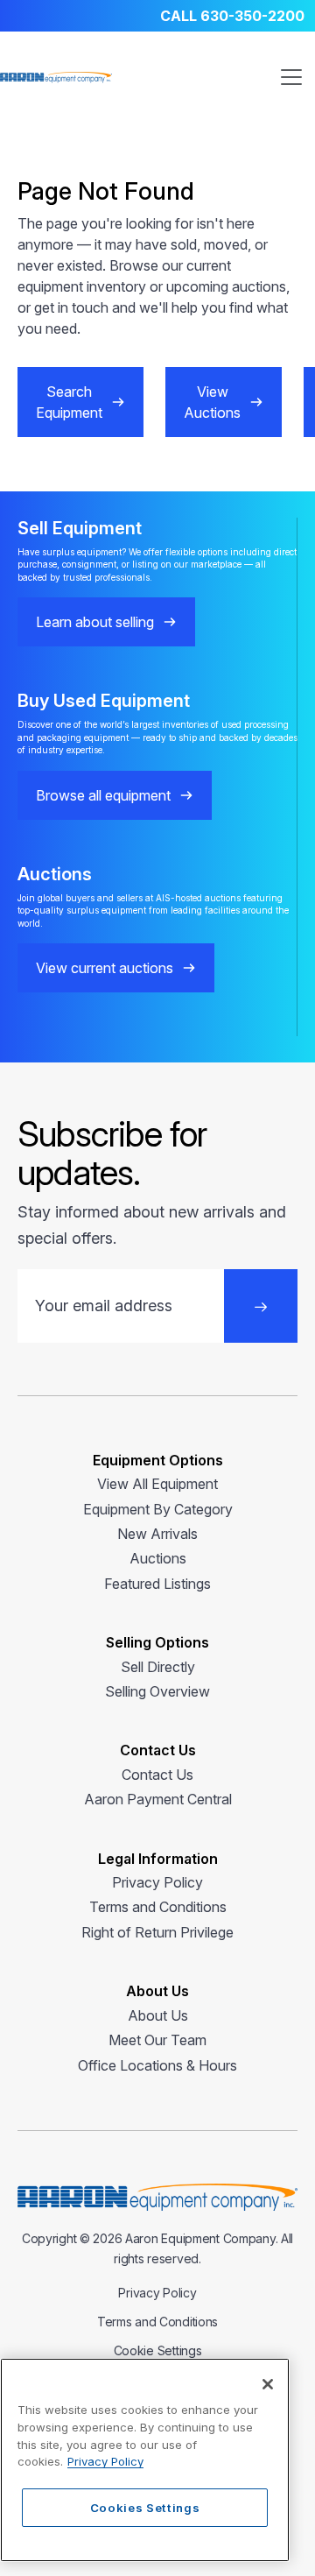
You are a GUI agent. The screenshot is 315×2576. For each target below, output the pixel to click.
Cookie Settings (158, 2350)
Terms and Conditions (158, 1907)
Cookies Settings (145, 2508)
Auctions (158, 1558)
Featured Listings (157, 1584)
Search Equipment (69, 402)
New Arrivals (157, 1534)
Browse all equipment (103, 795)
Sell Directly (158, 1667)
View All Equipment (157, 1484)
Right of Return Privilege (157, 1932)
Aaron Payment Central (158, 1799)
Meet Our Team (157, 2040)
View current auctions (105, 968)
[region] (145, 2460)
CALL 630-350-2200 (232, 16)
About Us (158, 2015)
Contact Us (157, 1775)
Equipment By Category (158, 1509)
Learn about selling (95, 622)
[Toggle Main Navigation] (291, 77)
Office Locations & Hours (157, 2065)
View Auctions (212, 402)
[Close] (268, 2384)
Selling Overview (157, 1691)
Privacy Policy (157, 1882)
